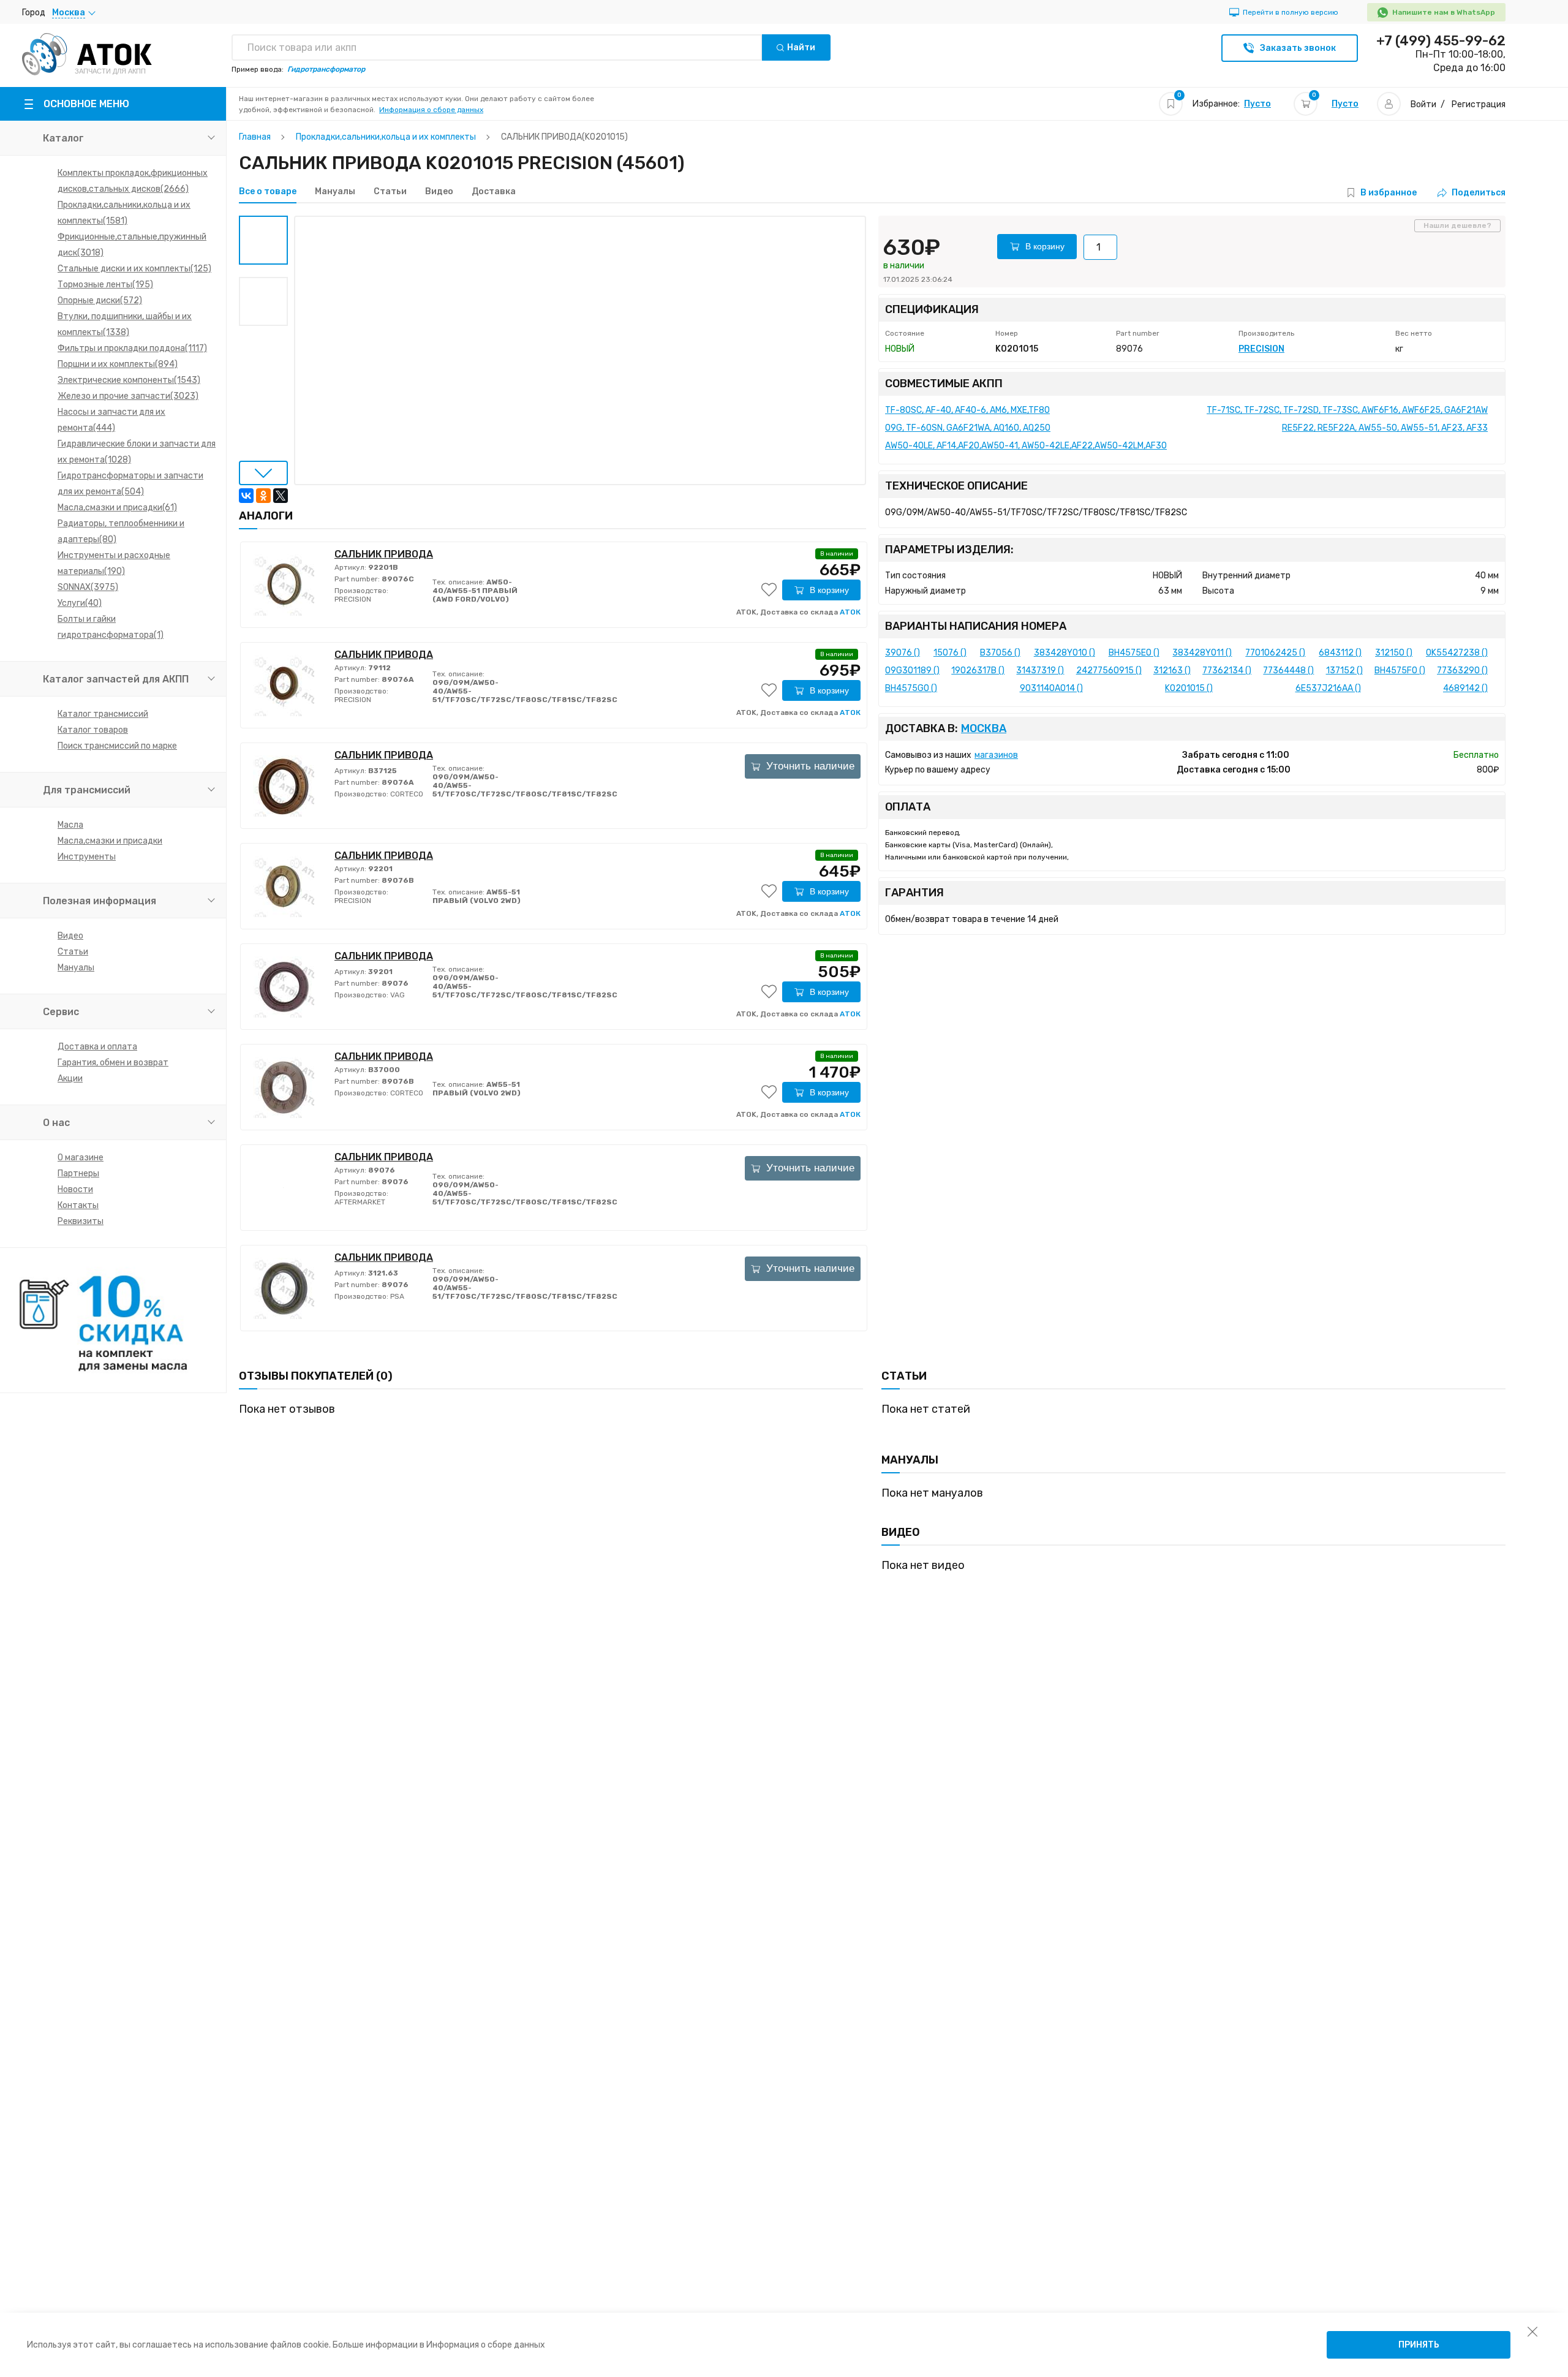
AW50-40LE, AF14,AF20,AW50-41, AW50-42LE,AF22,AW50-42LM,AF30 (1026, 446)
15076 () (950, 653)
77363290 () (1462, 671)
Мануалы (76, 968)
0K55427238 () (1457, 653)
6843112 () (1340, 653)
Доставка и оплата (97, 1047)
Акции (70, 1079)
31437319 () (1040, 671)
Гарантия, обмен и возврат (113, 1063)
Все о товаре (268, 192)
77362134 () (1227, 671)
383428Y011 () (1202, 653)
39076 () (903, 653)
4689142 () (1465, 688)
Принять (1419, 2345)
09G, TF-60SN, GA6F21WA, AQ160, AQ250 (968, 428)
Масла (70, 825)
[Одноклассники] (263, 496)
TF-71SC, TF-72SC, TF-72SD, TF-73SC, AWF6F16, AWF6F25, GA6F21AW (1347, 410)
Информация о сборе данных (431, 110)
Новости (75, 1189)
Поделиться (1479, 193)
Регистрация (1479, 104)
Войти (1423, 104)
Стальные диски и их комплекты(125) (134, 269)
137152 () (1344, 671)
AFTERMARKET (360, 1202)
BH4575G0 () (911, 688)
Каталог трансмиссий (103, 714)
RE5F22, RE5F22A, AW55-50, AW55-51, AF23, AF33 (1385, 428)
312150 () (1394, 653)
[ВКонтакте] (246, 496)
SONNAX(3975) (88, 587)
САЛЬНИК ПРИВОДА (384, 554)
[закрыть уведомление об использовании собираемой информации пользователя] (1532, 2331)
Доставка (494, 192)
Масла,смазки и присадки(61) (117, 508)
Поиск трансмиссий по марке (117, 746)
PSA (396, 1296)
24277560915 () (1109, 671)
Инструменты (87, 857)
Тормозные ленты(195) (105, 285)
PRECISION (353, 599)
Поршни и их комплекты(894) (118, 364)
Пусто (1257, 104)
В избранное (1389, 193)
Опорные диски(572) (100, 300)
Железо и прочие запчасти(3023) (128, 396)
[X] (281, 496)
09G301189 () (912, 671)
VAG (397, 995)
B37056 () (1000, 653)
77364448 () (1288, 671)
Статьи (73, 952)
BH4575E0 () (1134, 653)
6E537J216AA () (1328, 688)
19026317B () (978, 671)
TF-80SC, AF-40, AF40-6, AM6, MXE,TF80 (967, 410)
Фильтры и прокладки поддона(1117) (132, 348)
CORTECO (406, 794)
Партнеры (78, 1173)
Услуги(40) (80, 603)
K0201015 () (1189, 688)
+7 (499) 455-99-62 (1441, 41)
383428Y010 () (1065, 653)
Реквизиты (81, 1221)
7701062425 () (1275, 653)
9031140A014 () (1051, 688)
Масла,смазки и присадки (110, 841)
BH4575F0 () (1400, 671)
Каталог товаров (93, 730)
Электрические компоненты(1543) (129, 380)
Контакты (78, 1205)
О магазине (81, 1158)
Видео (70, 936)
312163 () (1172, 671)
